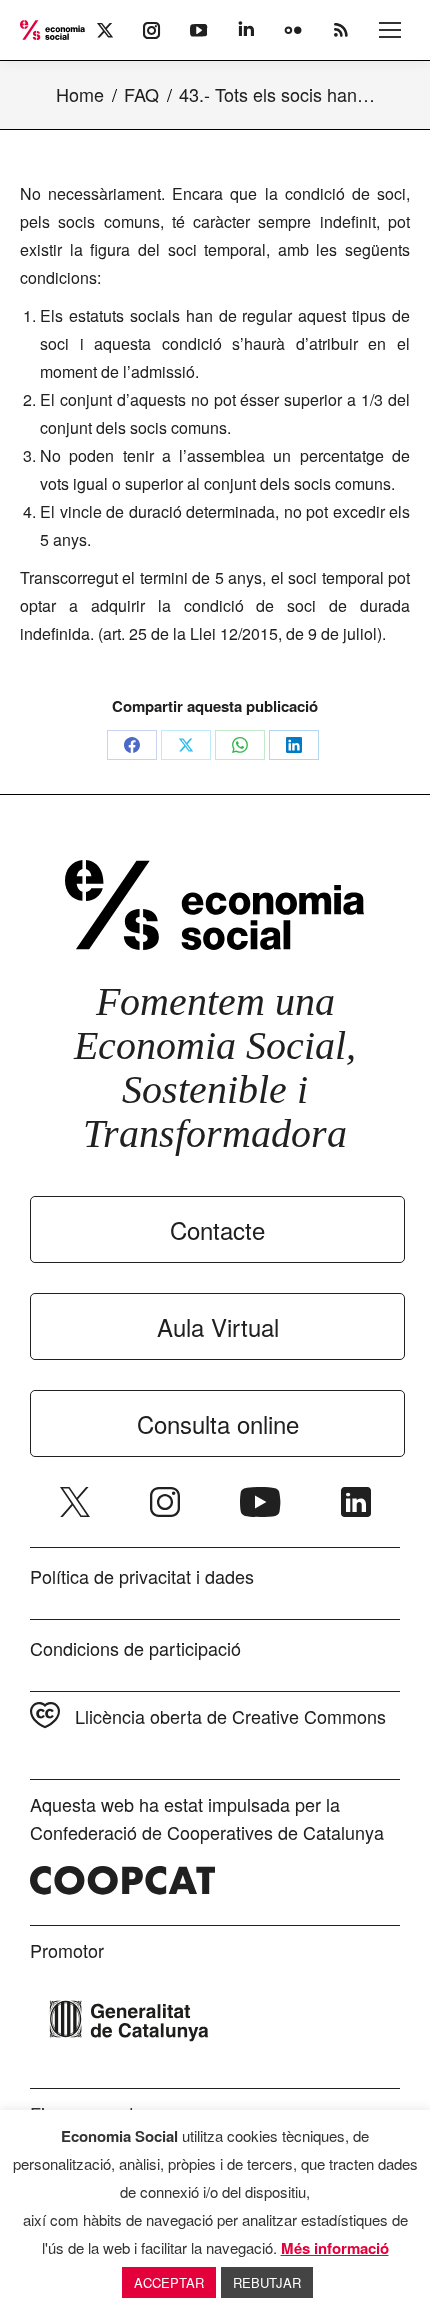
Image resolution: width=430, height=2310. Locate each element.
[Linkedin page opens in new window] (356, 1502)
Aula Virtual (218, 1326)
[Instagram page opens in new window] (165, 1502)
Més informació (335, 2248)
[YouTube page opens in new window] (260, 1502)
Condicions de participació (135, 1648)
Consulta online (218, 1423)
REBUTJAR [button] (267, 2282)
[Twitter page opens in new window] (75, 1502)
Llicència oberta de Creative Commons (230, 1716)
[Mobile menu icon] (390, 30)
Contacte (217, 1229)
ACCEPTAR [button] (169, 2282)
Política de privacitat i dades (142, 1576)
